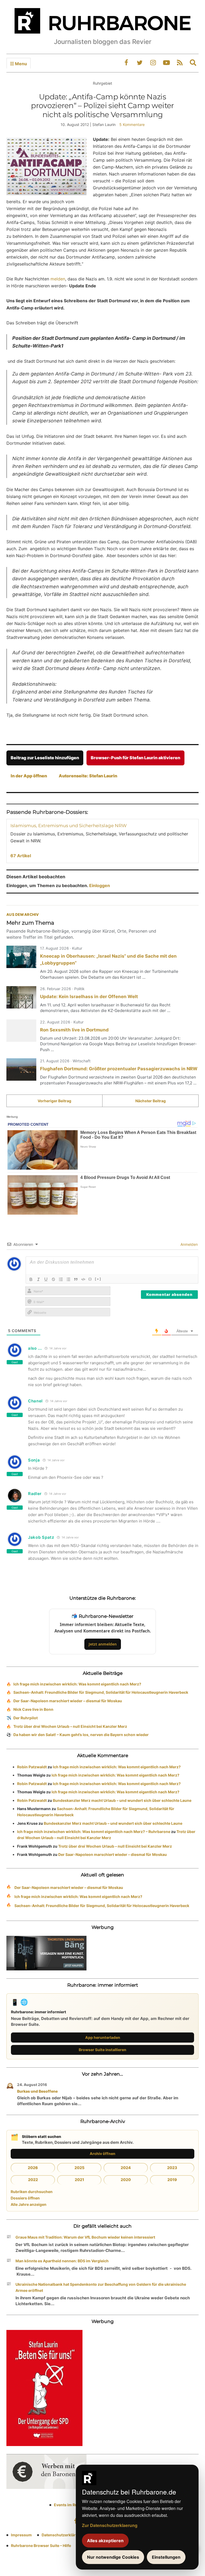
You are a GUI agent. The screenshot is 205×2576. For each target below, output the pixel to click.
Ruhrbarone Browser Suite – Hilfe (41, 2546)
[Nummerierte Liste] (61, 1279)
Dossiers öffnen (25, 2198)
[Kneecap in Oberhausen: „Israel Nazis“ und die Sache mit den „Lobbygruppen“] (21, 957)
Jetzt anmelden (103, 1644)
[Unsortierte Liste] (68, 1279)
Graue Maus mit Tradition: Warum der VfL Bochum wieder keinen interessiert (85, 2237)
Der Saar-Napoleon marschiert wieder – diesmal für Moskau (68, 1701)
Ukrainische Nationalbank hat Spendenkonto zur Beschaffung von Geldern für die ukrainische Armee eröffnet (101, 2287)
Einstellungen (166, 2557)
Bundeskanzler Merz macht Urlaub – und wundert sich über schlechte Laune (122, 1800)
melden (58, 279)
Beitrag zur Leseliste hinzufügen (45, 758)
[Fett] (31, 1279)
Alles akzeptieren (105, 2541)
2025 (79, 2168)
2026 (33, 2168)
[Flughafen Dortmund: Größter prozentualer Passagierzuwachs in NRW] (21, 1069)
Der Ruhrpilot (25, 1718)
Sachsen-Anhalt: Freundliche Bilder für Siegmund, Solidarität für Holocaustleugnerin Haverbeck (101, 1692)
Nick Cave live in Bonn (33, 1709)
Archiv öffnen (102, 2154)
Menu (20, 64)
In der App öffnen (29, 776)
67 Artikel (21, 856)
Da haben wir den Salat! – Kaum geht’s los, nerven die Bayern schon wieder (81, 1735)
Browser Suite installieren (102, 2050)
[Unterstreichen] (46, 1279)
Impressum (21, 2535)
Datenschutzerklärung (62, 2535)
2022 (33, 2180)
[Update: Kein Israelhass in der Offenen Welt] (21, 997)
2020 (126, 2180)
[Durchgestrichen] (53, 1279)
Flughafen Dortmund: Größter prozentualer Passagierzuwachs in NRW (119, 1069)
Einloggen (100, 885)
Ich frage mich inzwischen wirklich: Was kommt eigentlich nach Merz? (77, 1684)
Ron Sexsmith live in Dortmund (74, 1030)
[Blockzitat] (76, 1279)
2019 (172, 2180)
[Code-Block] (83, 1279)
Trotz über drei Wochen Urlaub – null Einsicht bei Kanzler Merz (70, 1726)
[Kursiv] (38, 1279)
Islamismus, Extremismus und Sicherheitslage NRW (69, 826)
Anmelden (189, 1244)
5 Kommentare (132, 124)
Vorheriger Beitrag (54, 1101)
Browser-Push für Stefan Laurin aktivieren (135, 758)
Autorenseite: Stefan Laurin (88, 776)
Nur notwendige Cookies (113, 2557)
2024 (126, 2168)
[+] (98, 1279)
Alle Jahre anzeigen (29, 2204)
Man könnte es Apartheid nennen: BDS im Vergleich (62, 2261)
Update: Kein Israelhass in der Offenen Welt (89, 997)
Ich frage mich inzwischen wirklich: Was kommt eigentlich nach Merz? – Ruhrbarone (94, 1832)
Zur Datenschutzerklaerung (110, 2525)
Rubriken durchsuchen (32, 2192)
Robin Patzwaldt (32, 1767)
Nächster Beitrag (151, 1101)
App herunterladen (103, 2037)
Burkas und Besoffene (37, 2091)
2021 (79, 2180)
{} (90, 1279)
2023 (172, 2168)
